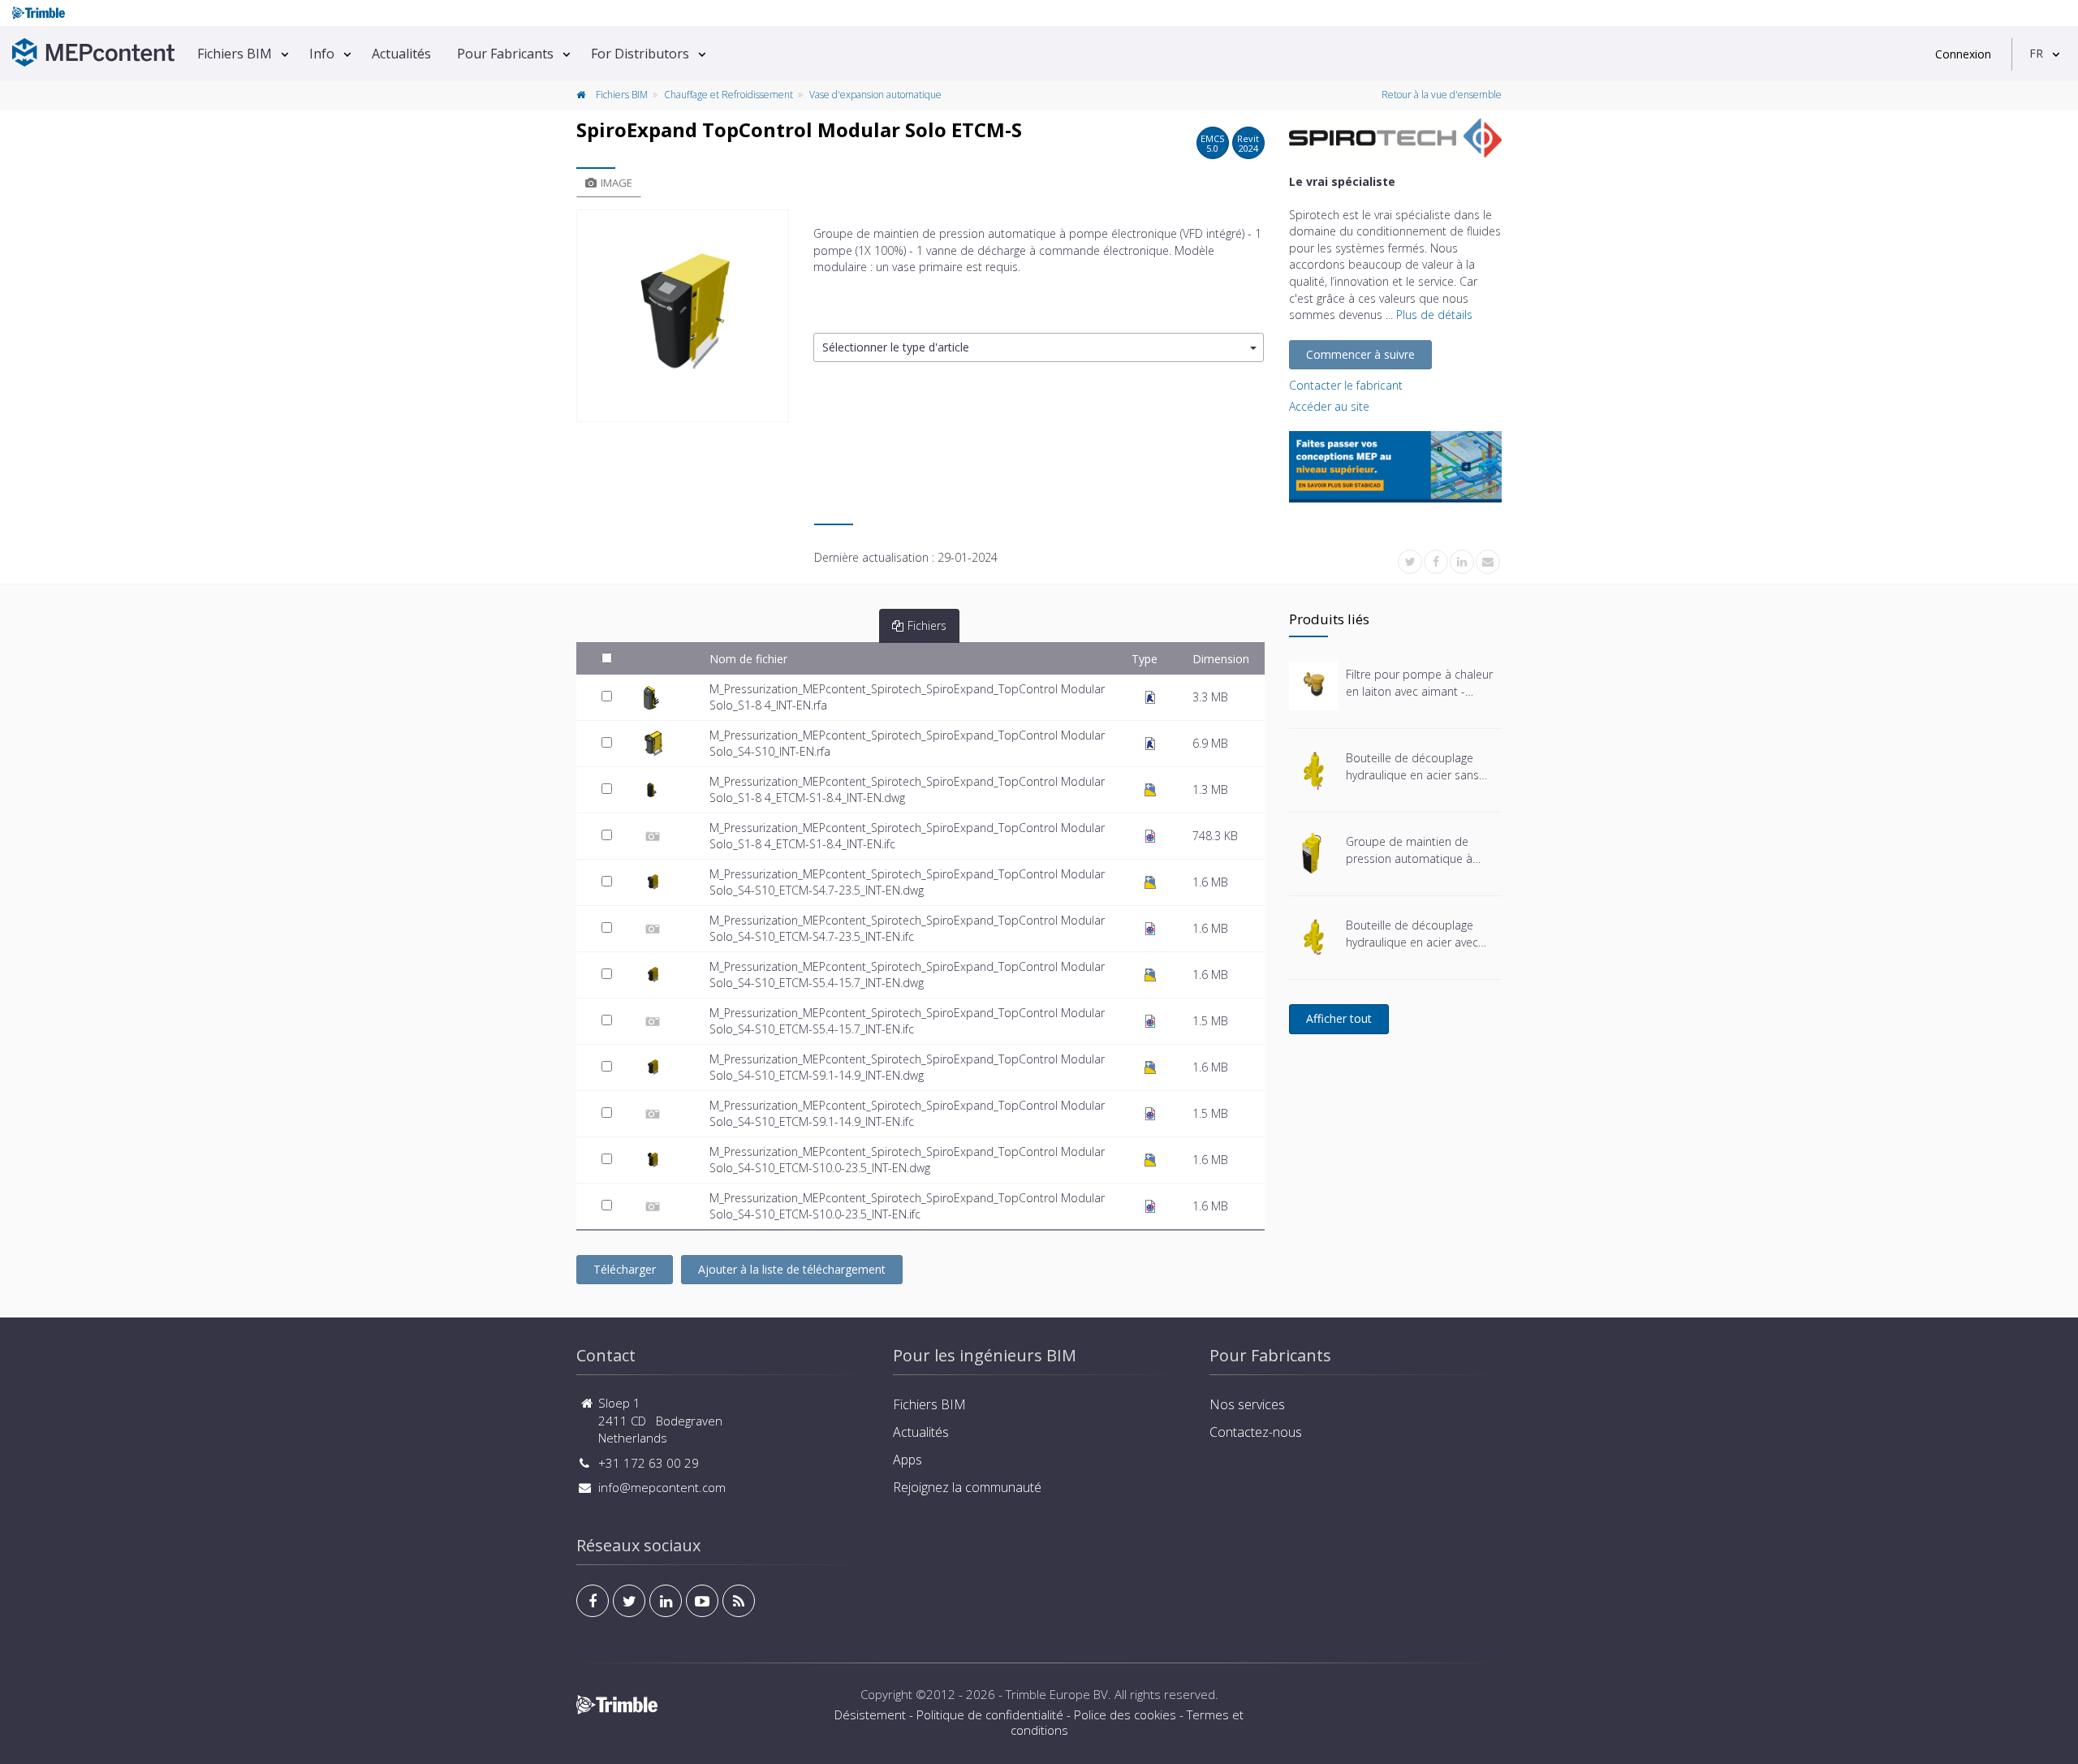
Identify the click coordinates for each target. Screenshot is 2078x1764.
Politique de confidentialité (990, 1714)
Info (322, 54)
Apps (908, 1460)
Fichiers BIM (235, 54)
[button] (1039, 348)
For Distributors (640, 54)
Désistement (870, 1714)
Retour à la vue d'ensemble (1442, 95)
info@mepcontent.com (662, 1487)
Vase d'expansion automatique (875, 95)
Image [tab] (617, 183)
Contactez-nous (1256, 1432)
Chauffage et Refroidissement (729, 95)
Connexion (1963, 54)
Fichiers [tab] (927, 625)
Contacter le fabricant (1346, 385)
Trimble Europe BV (1057, 1694)
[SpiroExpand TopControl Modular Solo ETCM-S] (683, 316)
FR (2036, 53)
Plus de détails (1434, 315)
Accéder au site (1329, 406)
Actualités (401, 54)
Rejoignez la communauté (967, 1487)
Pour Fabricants (505, 54)
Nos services (1247, 1404)
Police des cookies (1125, 1714)
